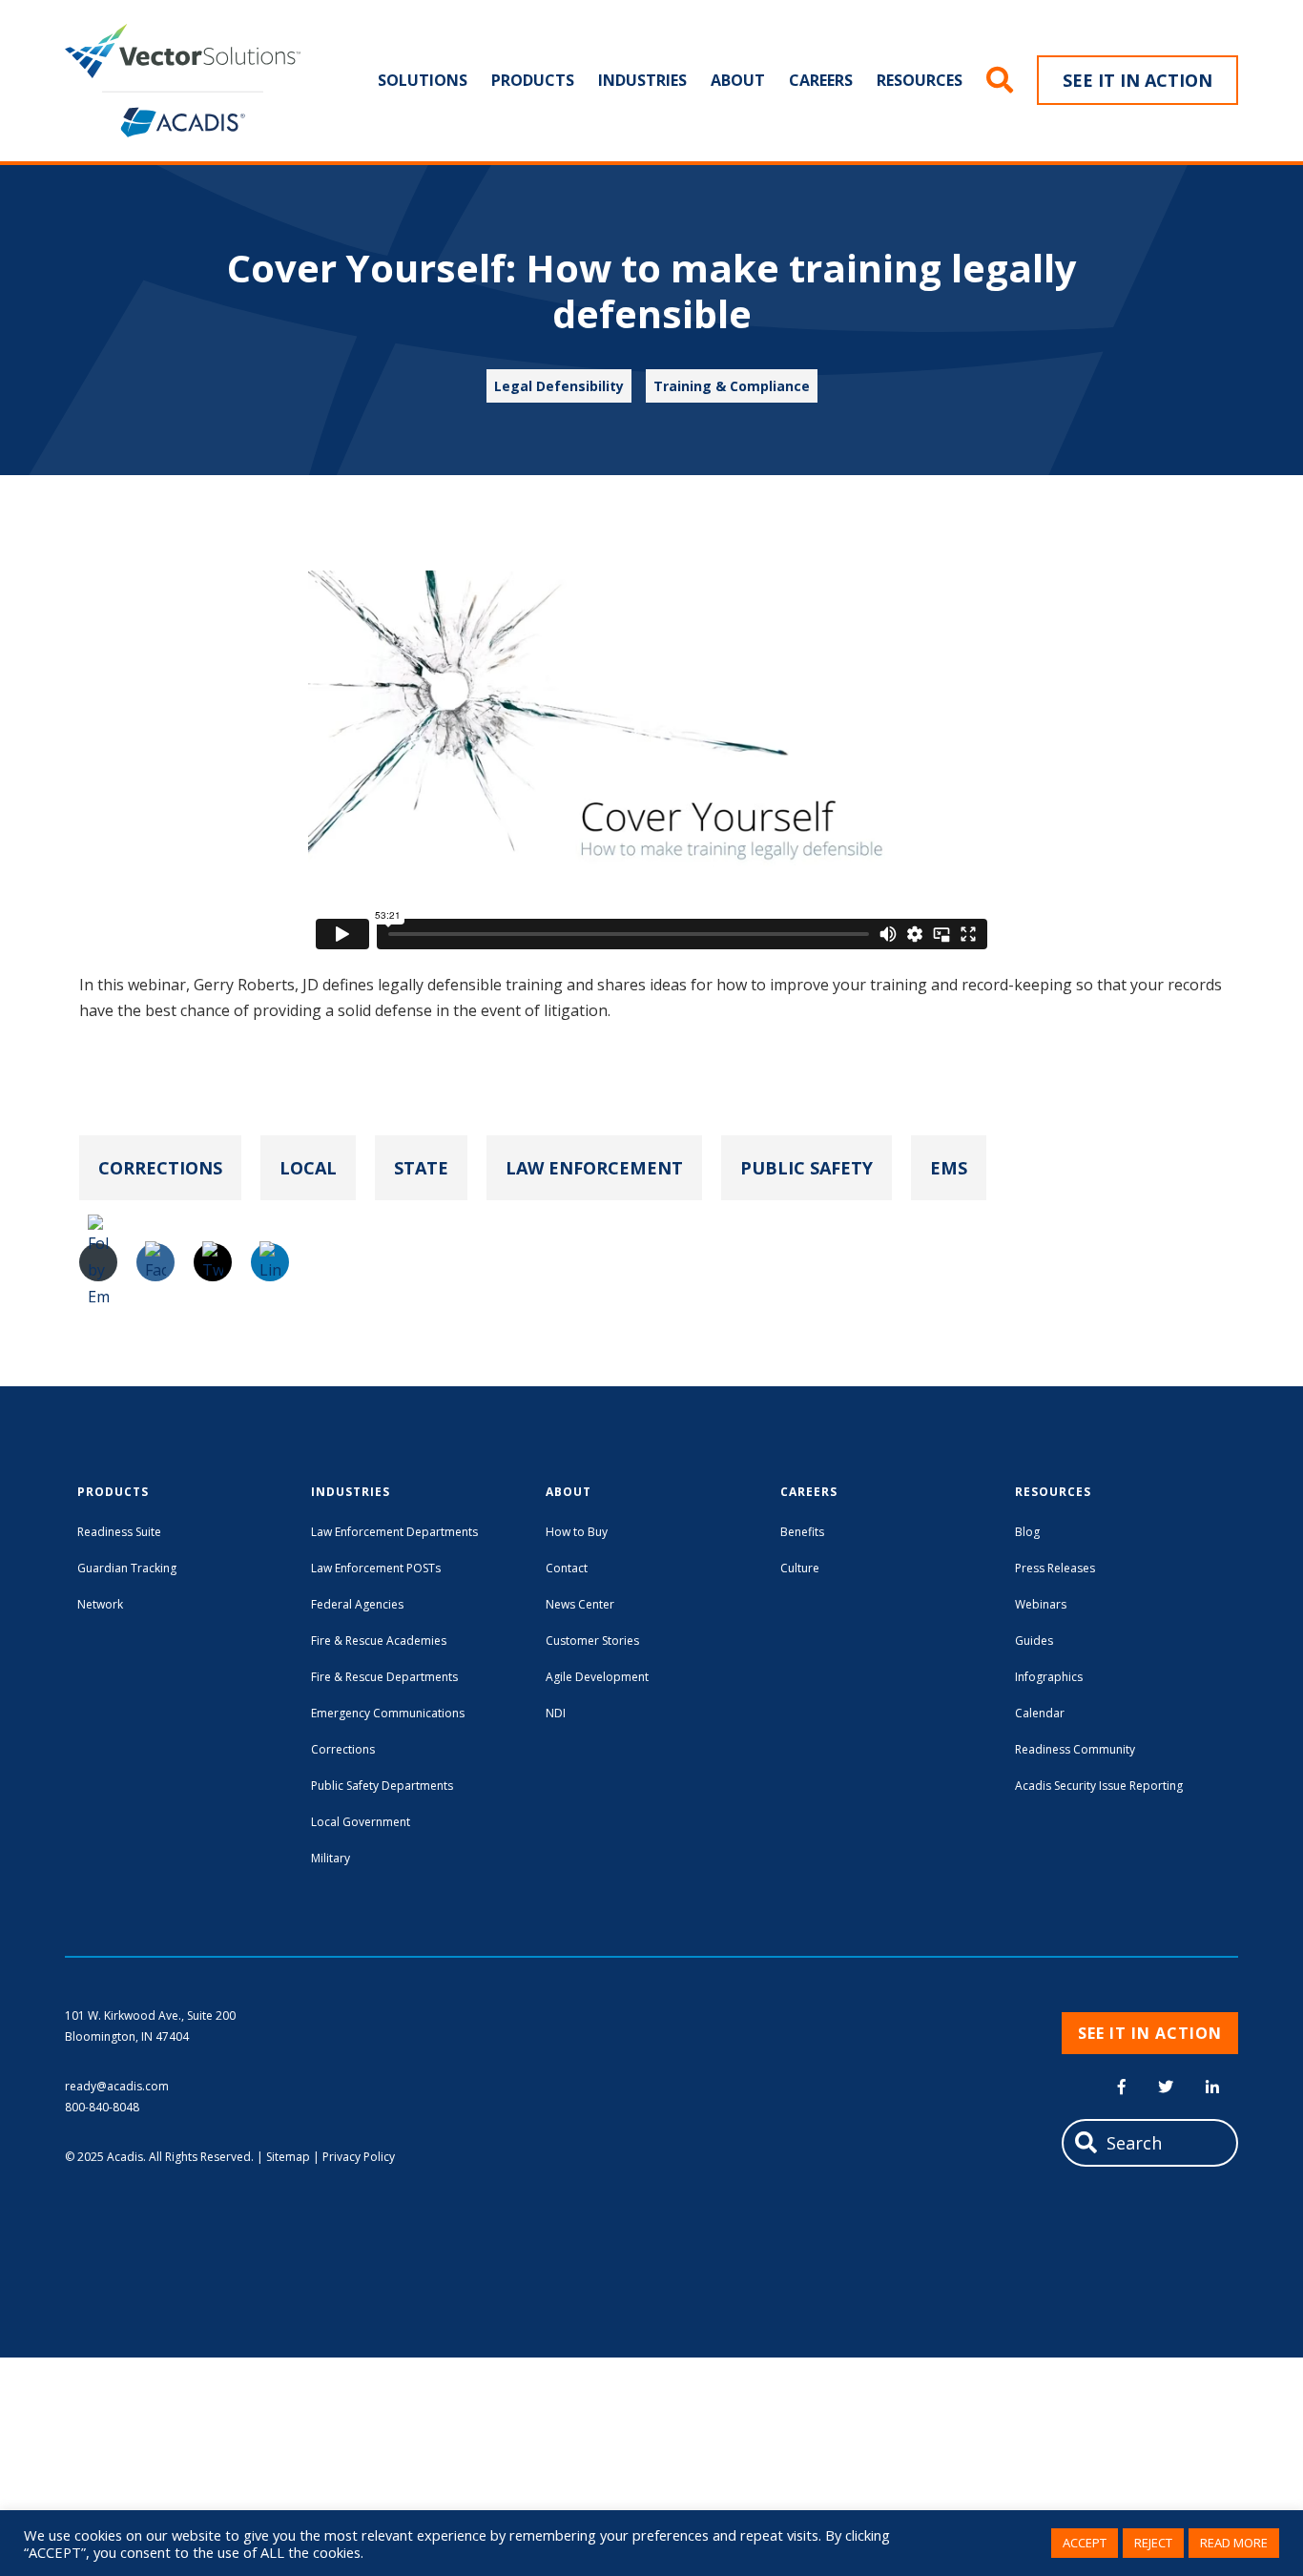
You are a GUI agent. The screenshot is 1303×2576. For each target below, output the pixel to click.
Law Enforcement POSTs (376, 1568)
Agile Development (597, 1677)
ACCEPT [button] (1085, 2543)
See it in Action (1150, 2033)
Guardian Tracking (127, 1568)
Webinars (1041, 1604)
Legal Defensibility (559, 386)
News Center (580, 1604)
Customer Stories (592, 1641)
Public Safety (807, 1168)
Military (331, 1858)
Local (308, 1168)
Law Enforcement (594, 1168)
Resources (920, 80)
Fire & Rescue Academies (379, 1641)
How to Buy (577, 1532)
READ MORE (1234, 2543)
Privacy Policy (359, 2157)
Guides (1034, 1641)
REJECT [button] (1153, 2543)
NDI (556, 1713)
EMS (949, 1168)
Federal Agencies (357, 1604)
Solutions (423, 80)
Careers (821, 80)
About (738, 80)
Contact (567, 1568)
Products (533, 80)
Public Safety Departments (382, 1786)
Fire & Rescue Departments (384, 1677)
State (421, 1168)
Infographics (1049, 1677)
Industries (642, 80)
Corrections (160, 1168)
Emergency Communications (388, 1713)
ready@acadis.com (117, 2086)
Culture (800, 1568)
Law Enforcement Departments (394, 1532)
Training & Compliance (732, 386)
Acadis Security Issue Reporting (1099, 1786)
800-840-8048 (102, 2107)
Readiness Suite (119, 1532)
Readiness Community (1075, 1749)
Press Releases (1055, 1568)
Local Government (361, 1822)
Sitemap (288, 2157)
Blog (1027, 1532)
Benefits (802, 1532)
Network (100, 1604)
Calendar (1040, 1713)
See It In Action (1138, 80)
